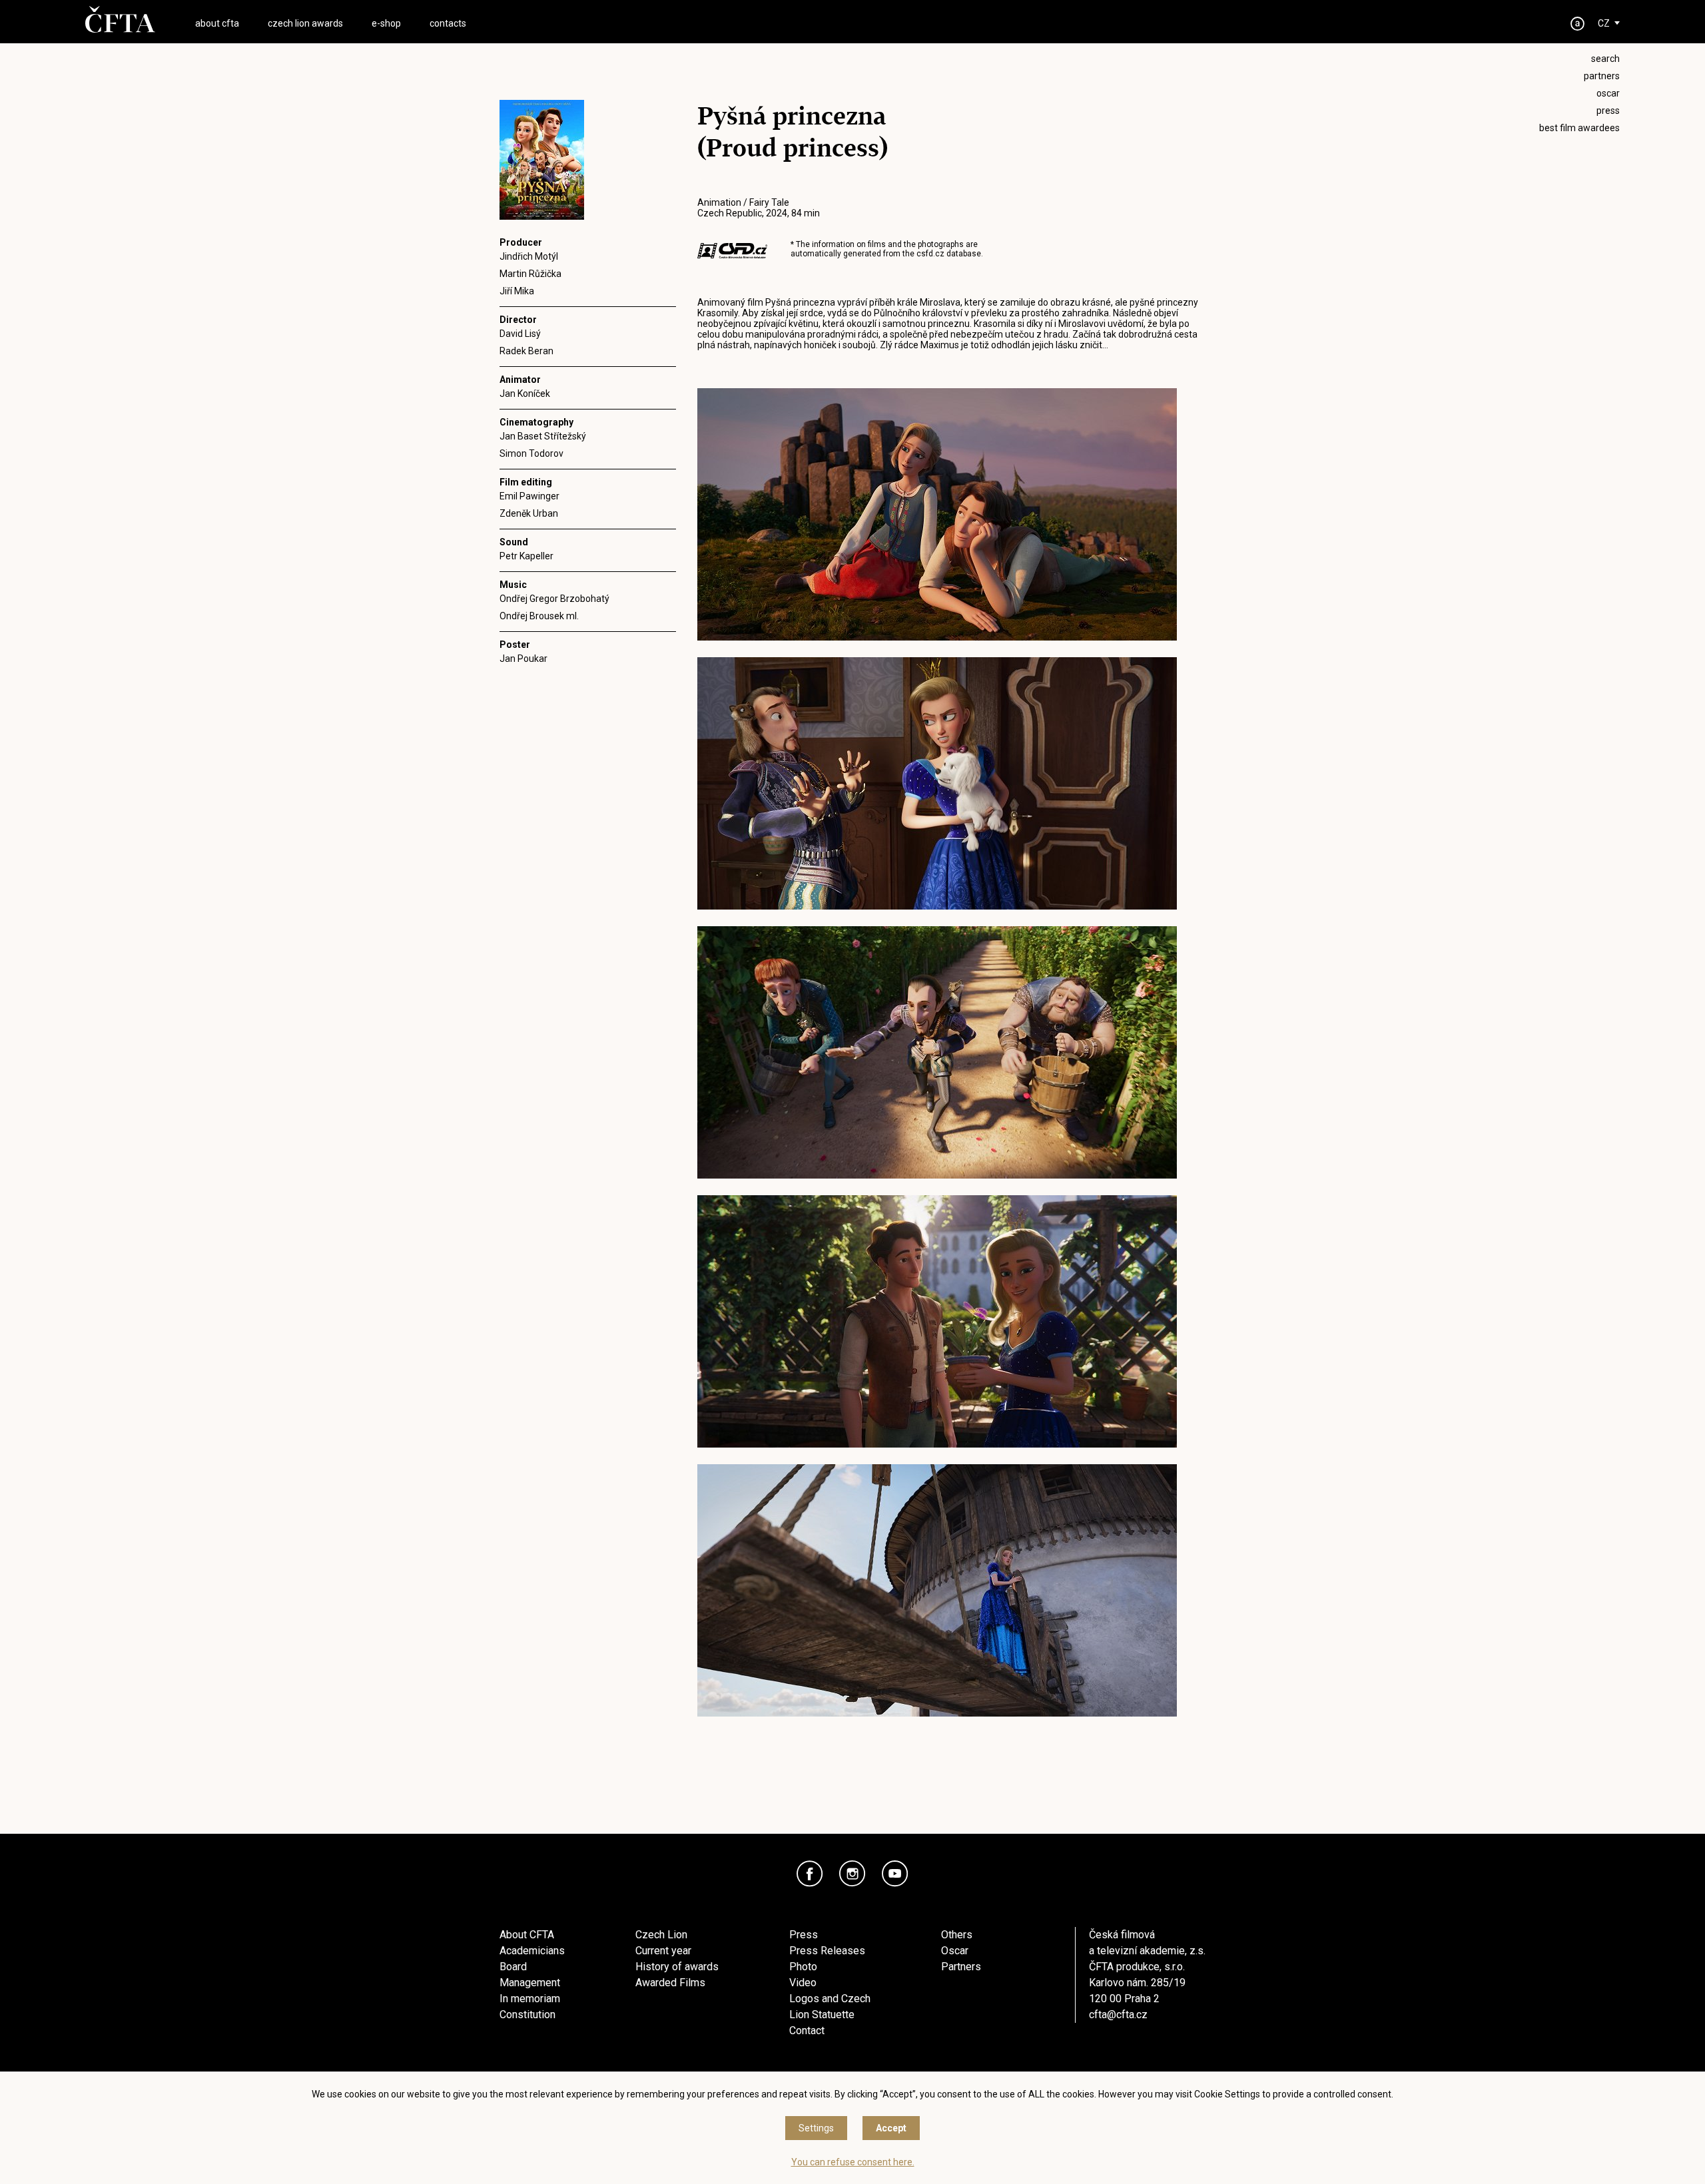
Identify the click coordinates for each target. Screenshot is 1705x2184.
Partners (961, 1967)
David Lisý (520, 334)
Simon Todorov (531, 453)
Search (1605, 59)
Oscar (955, 1951)
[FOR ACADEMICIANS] (1578, 24)
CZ (1604, 23)
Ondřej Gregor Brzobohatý (554, 599)
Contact (807, 2031)
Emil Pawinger (529, 496)
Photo (803, 1967)
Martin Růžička (530, 274)
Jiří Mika (517, 291)
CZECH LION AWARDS (305, 23)
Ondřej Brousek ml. (539, 616)
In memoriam (530, 1999)
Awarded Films (670, 1983)
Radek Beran (526, 351)
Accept (891, 2128)
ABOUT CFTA (217, 23)
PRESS (1608, 111)
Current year (663, 1951)
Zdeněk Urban (529, 513)
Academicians (532, 1951)
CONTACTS (448, 23)
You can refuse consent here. (853, 2162)
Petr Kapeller (526, 556)
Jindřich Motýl (529, 256)
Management (530, 1983)
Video (803, 1983)
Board (513, 1967)
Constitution (527, 2015)
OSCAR (1608, 93)
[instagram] (852, 1874)
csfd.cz (930, 254)
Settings (816, 2128)
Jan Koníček (525, 394)
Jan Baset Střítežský (543, 436)
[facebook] (810, 1874)
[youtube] (895, 1874)
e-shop (386, 23)
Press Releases (827, 1951)
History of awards (677, 1967)
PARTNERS (1602, 76)
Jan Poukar (523, 659)
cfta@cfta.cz (1118, 2015)
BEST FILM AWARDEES (1579, 128)
